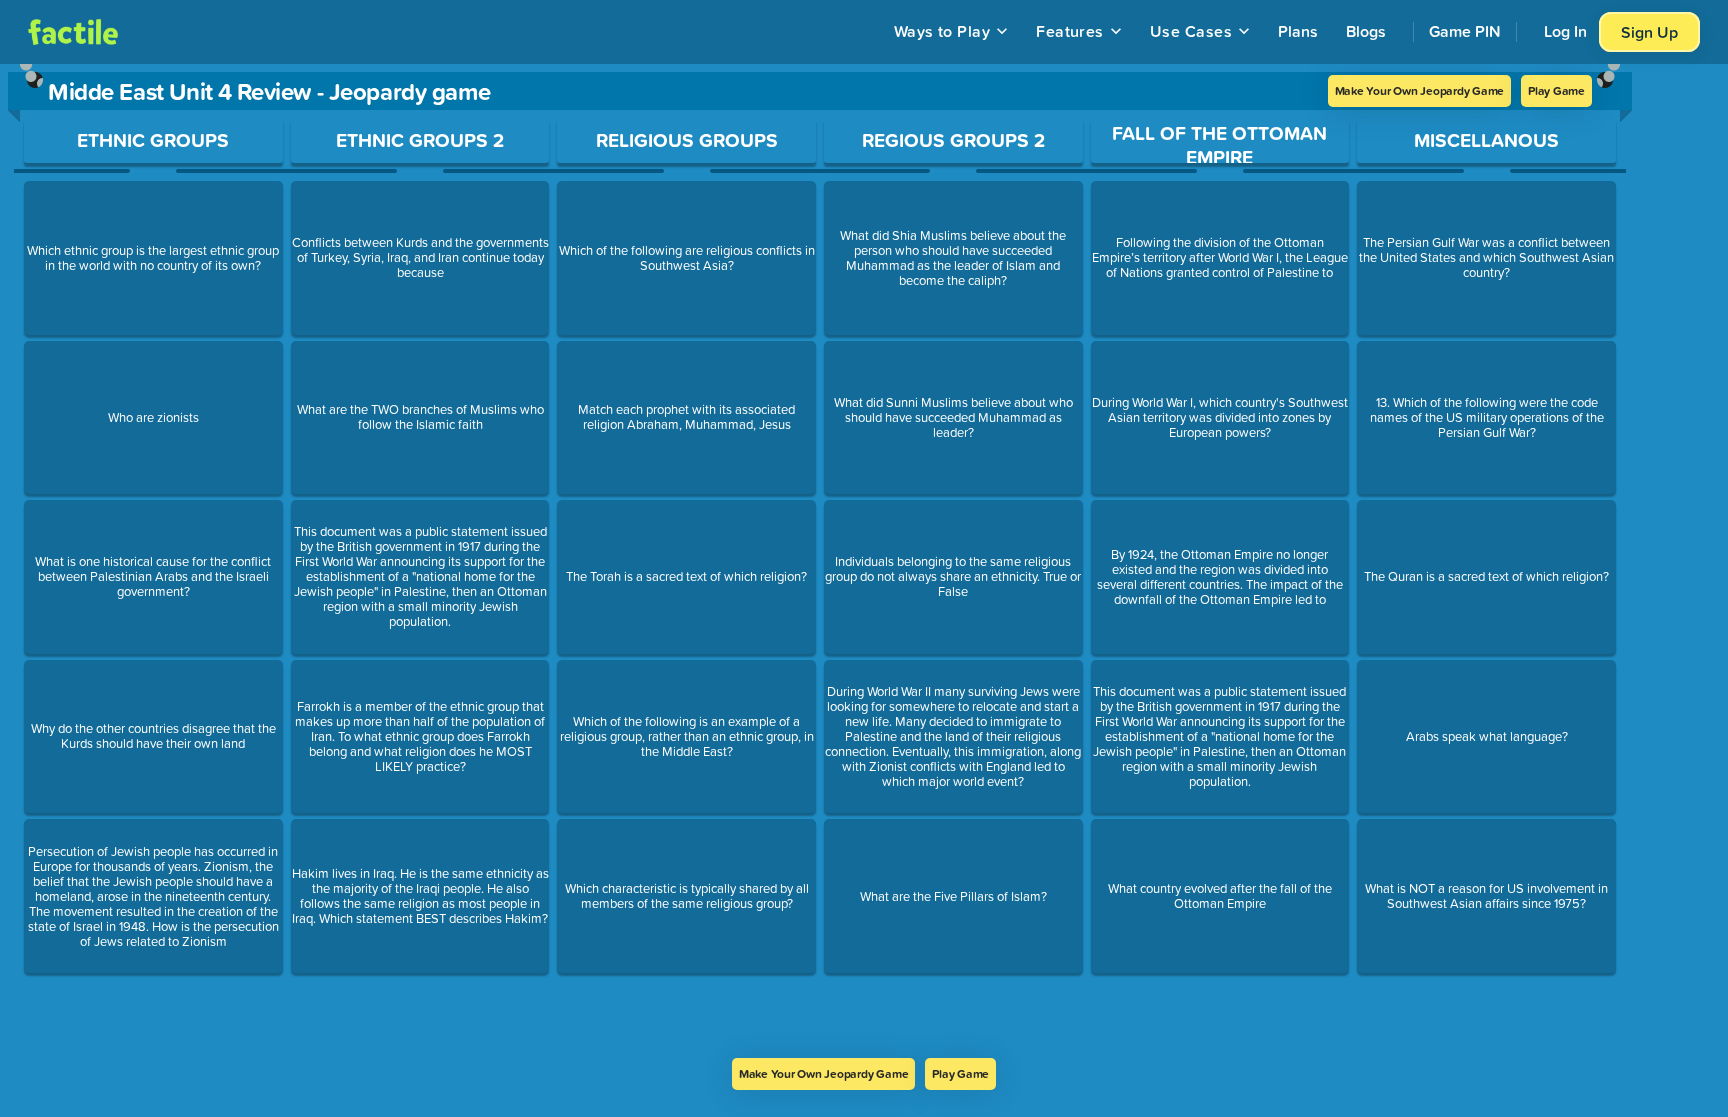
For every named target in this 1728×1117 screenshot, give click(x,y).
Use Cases (1191, 31)
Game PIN (1465, 31)
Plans (1298, 31)
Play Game (1556, 90)
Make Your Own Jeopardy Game (1420, 90)
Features (1070, 31)
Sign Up (1649, 32)
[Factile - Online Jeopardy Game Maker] (73, 32)
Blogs (1366, 31)
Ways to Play (942, 31)
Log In (1565, 31)
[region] (820, 561)
